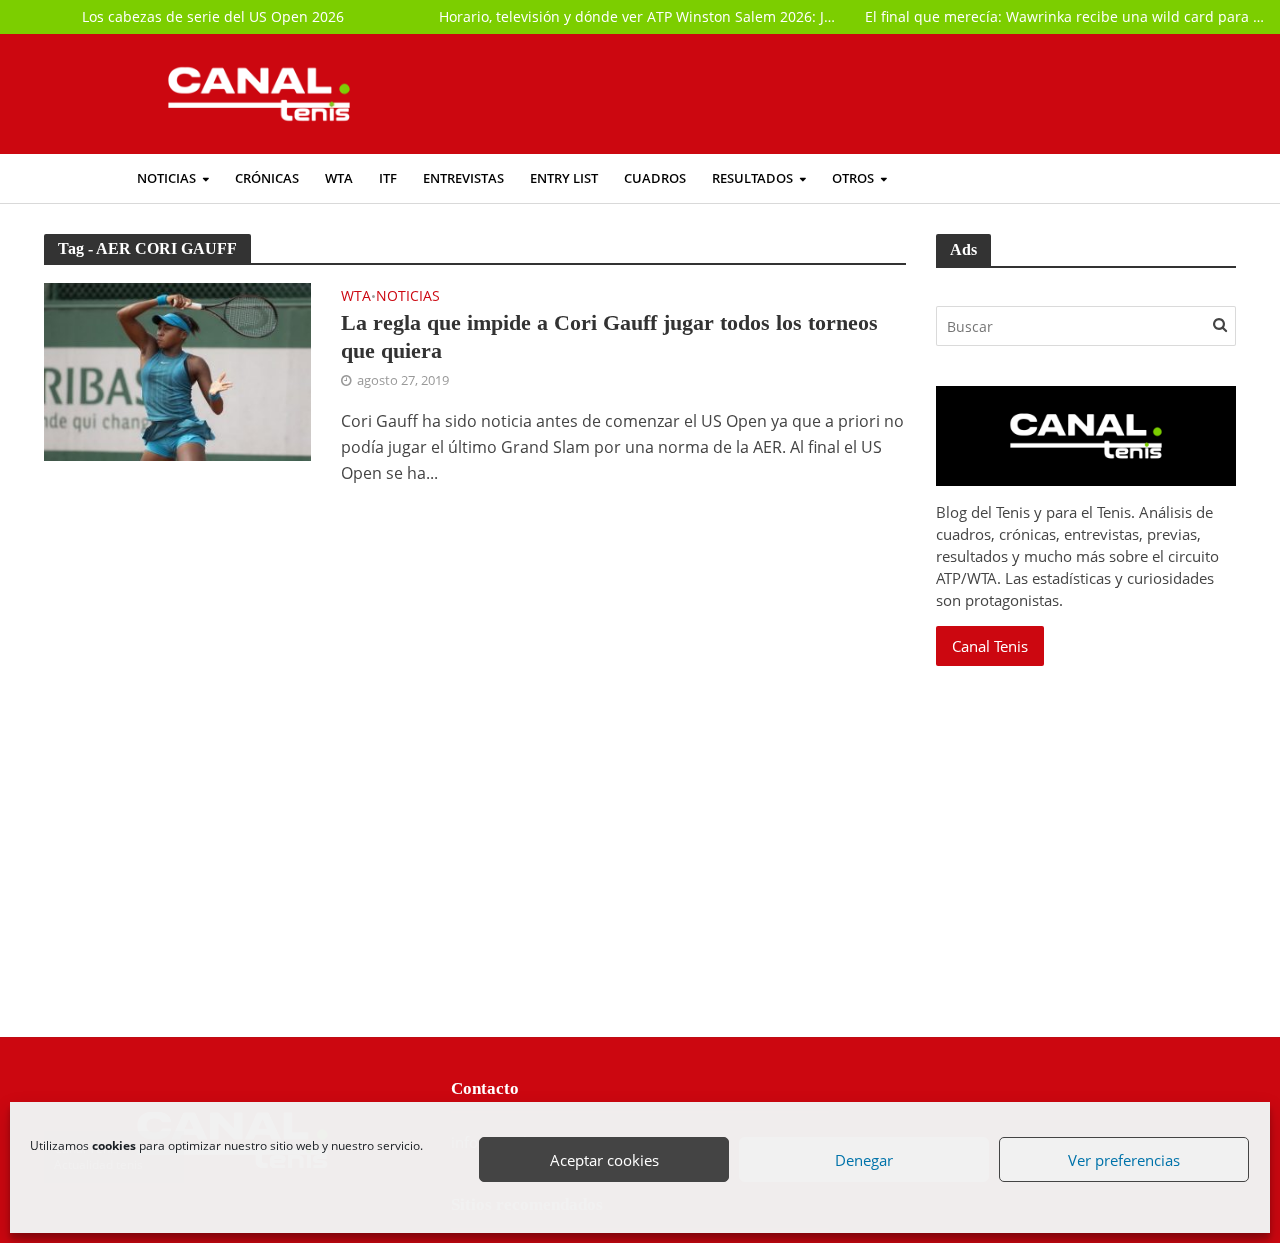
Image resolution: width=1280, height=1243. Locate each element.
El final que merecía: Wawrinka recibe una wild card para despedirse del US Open (1066, 16)
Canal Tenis (990, 646)
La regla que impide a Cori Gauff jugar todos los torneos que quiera (609, 336)
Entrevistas (463, 178)
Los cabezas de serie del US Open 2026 (213, 16)
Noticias (166, 178)
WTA (339, 178)
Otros (853, 178)
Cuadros (655, 178)
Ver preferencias (1125, 1161)
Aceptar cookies (605, 1161)
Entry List (564, 178)
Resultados (752, 178)
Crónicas (267, 178)
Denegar (865, 1161)
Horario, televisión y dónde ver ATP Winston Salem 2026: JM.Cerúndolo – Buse (640, 16)
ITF (388, 178)
